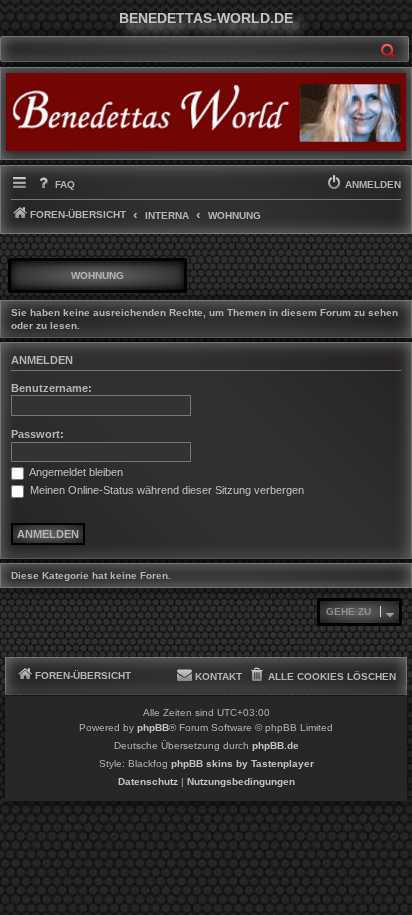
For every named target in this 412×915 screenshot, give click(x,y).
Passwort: (37, 434)
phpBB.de (275, 745)
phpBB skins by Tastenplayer (242, 763)
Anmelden (42, 360)
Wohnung (97, 275)
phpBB (153, 727)
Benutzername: (51, 388)
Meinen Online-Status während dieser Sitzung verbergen (165, 490)
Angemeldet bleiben (75, 472)
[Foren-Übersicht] (206, 112)
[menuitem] (54, 185)
